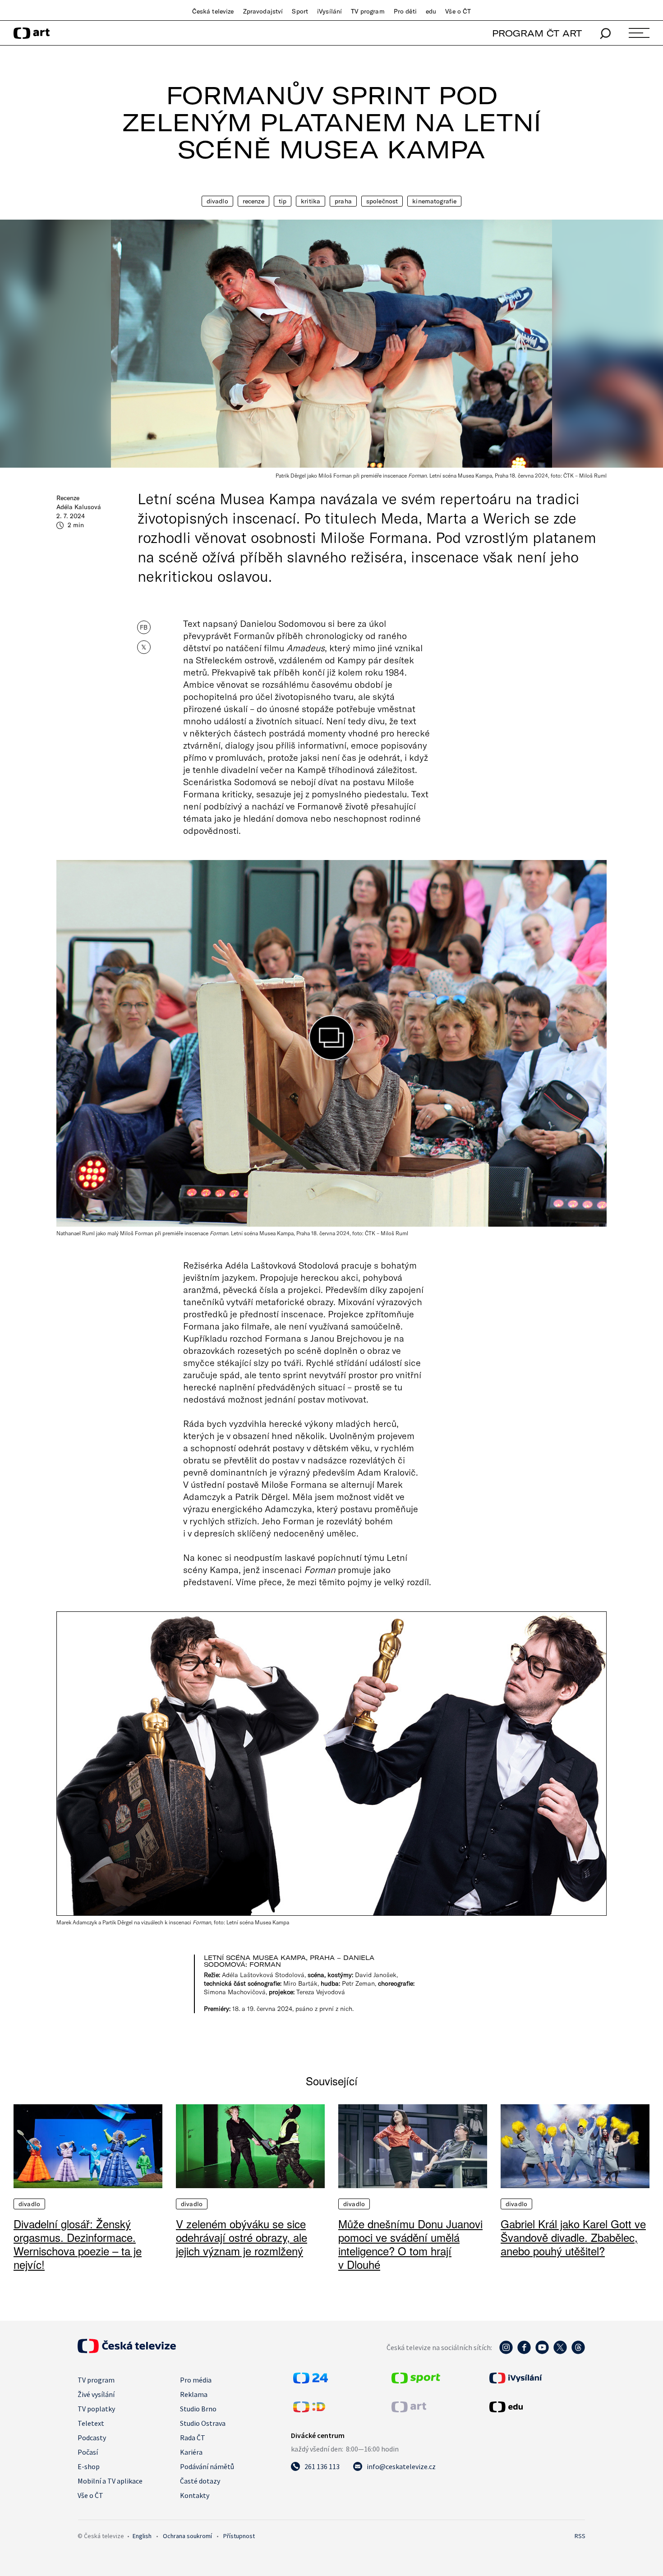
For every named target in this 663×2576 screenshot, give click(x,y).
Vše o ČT (458, 11)
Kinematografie (434, 201)
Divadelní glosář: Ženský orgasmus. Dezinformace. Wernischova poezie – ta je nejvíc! (78, 2244)
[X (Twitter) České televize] (560, 2352)
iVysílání (329, 11)
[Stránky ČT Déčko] (309, 2410)
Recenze (253, 201)
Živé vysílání (96, 2394)
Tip (283, 201)
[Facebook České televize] (524, 2352)
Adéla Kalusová (79, 507)
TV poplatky (96, 2409)
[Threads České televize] (578, 2352)
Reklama (194, 2394)
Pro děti (405, 11)
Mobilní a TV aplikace (110, 2481)
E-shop (89, 2466)
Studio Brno (198, 2409)
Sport (300, 11)
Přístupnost (239, 2536)
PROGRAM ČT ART (537, 33)
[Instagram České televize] (506, 2352)
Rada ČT (193, 2438)
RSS (580, 2536)
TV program (368, 11)
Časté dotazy (200, 2481)
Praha (343, 201)
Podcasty (92, 2438)
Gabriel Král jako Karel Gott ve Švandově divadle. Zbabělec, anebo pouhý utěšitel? (573, 2237)
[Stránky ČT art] (409, 2410)
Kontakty (195, 2495)
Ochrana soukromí (187, 2536)
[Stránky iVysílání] (536, 2378)
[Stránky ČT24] (311, 2381)
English (142, 2536)
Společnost (382, 201)
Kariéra (191, 2452)
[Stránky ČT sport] (416, 2381)
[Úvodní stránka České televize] (127, 2351)
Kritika (311, 201)
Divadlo (217, 201)
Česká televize (213, 11)
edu (431, 11)
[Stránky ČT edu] (536, 2407)
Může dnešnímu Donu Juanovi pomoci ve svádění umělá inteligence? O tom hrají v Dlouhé (410, 2244)
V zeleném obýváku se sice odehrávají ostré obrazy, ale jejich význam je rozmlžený (242, 2237)
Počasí (88, 2452)
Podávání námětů (207, 2466)
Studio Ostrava (203, 2423)
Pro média (196, 2380)
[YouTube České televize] (542, 2352)
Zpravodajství (263, 11)
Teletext (91, 2423)
